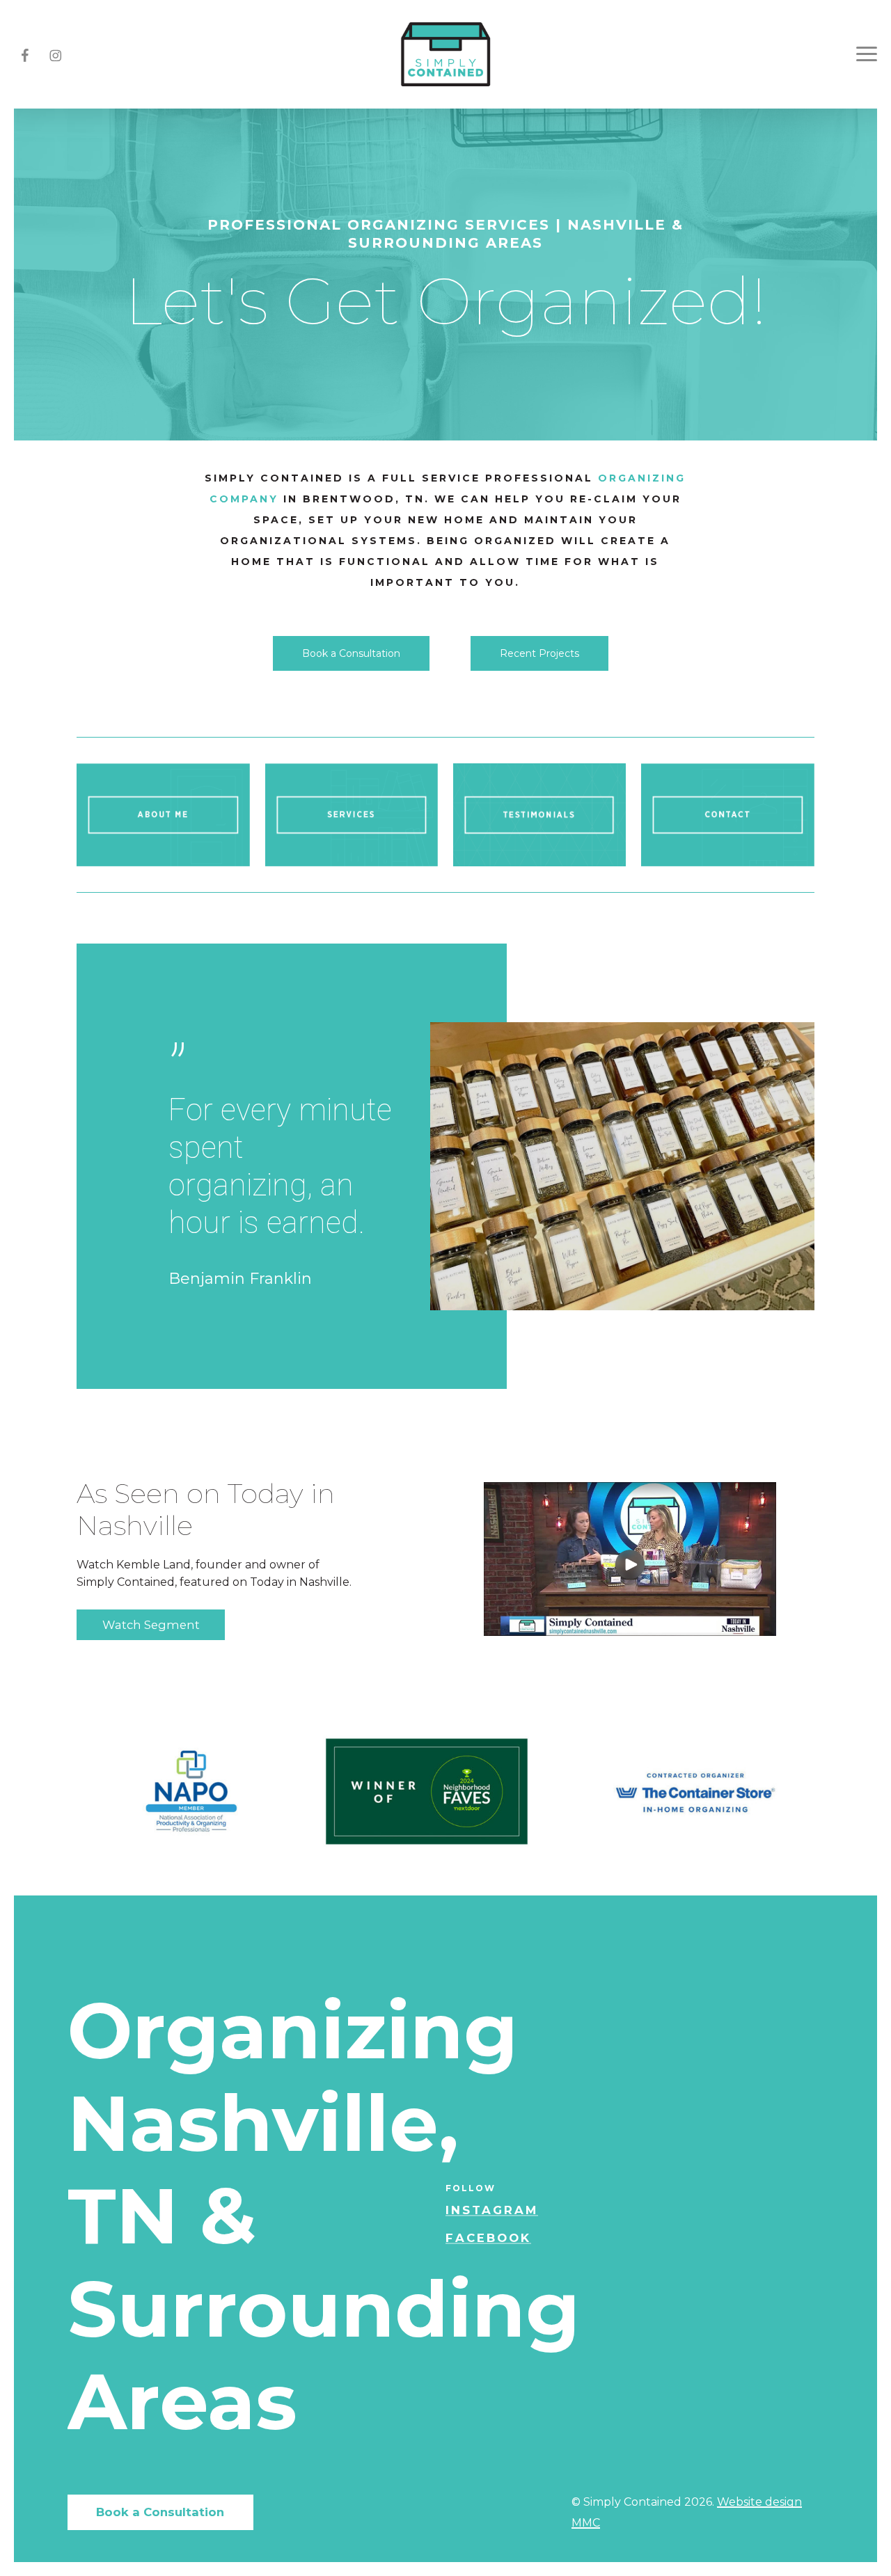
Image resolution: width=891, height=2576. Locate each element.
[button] (351, 653)
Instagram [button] (492, 2210)
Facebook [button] (488, 2238)
